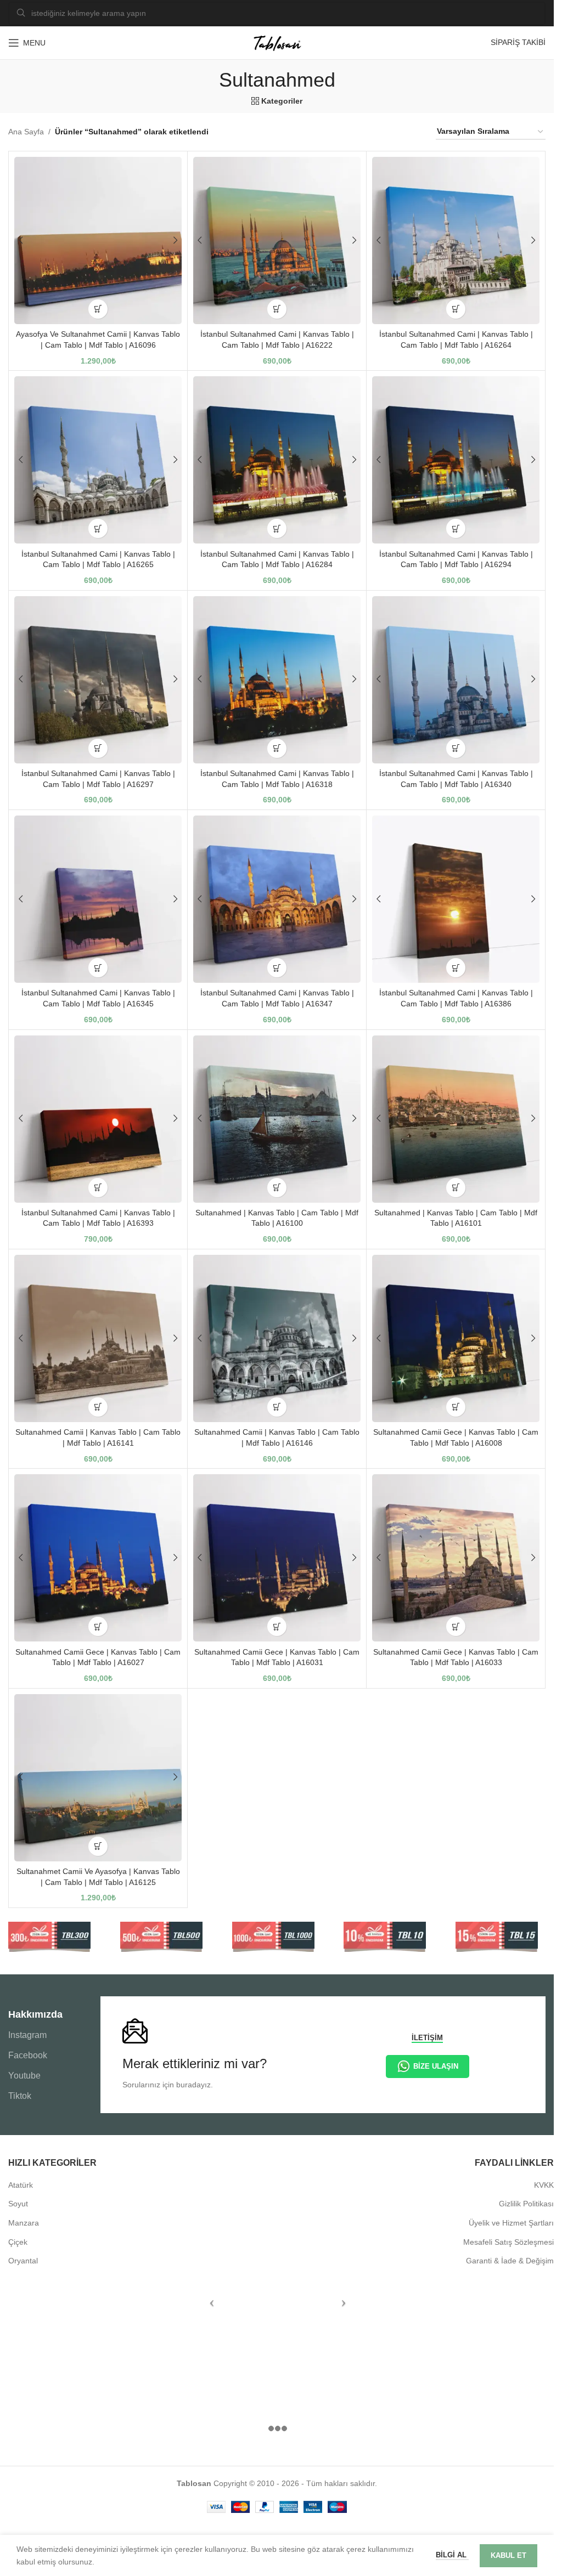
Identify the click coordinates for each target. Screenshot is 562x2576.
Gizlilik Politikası (526, 2204)
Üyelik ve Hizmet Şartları (511, 2223)
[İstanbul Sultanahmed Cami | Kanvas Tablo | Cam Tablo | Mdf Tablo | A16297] (98, 680)
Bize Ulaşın (436, 2066)
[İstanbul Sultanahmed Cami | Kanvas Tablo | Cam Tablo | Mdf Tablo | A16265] (98, 460)
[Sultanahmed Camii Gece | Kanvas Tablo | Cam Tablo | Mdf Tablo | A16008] (456, 1338)
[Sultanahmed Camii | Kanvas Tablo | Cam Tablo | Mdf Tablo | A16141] (98, 1338)
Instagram (27, 2035)
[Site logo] (277, 42)
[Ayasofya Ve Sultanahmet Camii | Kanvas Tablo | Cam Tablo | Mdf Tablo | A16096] (98, 240)
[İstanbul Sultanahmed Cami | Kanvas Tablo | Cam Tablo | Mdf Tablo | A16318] (277, 680)
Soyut (18, 2204)
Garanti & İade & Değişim (510, 2261)
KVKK (544, 2185)
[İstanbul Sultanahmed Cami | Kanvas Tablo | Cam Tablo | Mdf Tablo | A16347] (277, 899)
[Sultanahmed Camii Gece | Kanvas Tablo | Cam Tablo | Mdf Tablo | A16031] (277, 1558)
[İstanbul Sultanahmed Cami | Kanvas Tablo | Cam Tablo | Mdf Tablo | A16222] (277, 240)
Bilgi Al (452, 2555)
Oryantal (23, 2261)
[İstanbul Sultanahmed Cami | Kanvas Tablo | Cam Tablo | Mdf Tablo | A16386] (456, 899)
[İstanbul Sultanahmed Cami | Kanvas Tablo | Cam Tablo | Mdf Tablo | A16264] (456, 240)
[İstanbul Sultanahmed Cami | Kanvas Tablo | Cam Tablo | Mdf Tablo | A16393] (98, 1119)
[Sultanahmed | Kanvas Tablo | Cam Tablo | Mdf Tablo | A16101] (456, 1119)
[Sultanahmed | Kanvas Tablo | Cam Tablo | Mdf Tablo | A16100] (277, 1119)
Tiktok (20, 2096)
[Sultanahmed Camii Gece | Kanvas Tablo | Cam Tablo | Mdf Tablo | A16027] (98, 1558)
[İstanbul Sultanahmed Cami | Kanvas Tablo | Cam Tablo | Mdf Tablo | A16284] (277, 460)
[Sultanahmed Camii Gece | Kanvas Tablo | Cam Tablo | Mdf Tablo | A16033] (456, 1558)
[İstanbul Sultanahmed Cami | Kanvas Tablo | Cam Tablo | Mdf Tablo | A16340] (456, 680)
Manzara (24, 2223)
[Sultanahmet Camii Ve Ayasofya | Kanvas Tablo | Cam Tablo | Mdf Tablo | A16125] (98, 1778)
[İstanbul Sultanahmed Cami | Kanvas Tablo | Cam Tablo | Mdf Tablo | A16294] (456, 460)
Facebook (28, 2055)
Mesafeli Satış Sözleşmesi (508, 2242)
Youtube (24, 2076)
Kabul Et (508, 2555)
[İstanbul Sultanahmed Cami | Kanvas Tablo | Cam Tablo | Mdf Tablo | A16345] (98, 899)
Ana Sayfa (26, 132)
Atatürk (21, 2185)
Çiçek (18, 2242)
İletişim (427, 2038)
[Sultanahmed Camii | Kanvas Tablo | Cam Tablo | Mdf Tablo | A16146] (277, 1338)
